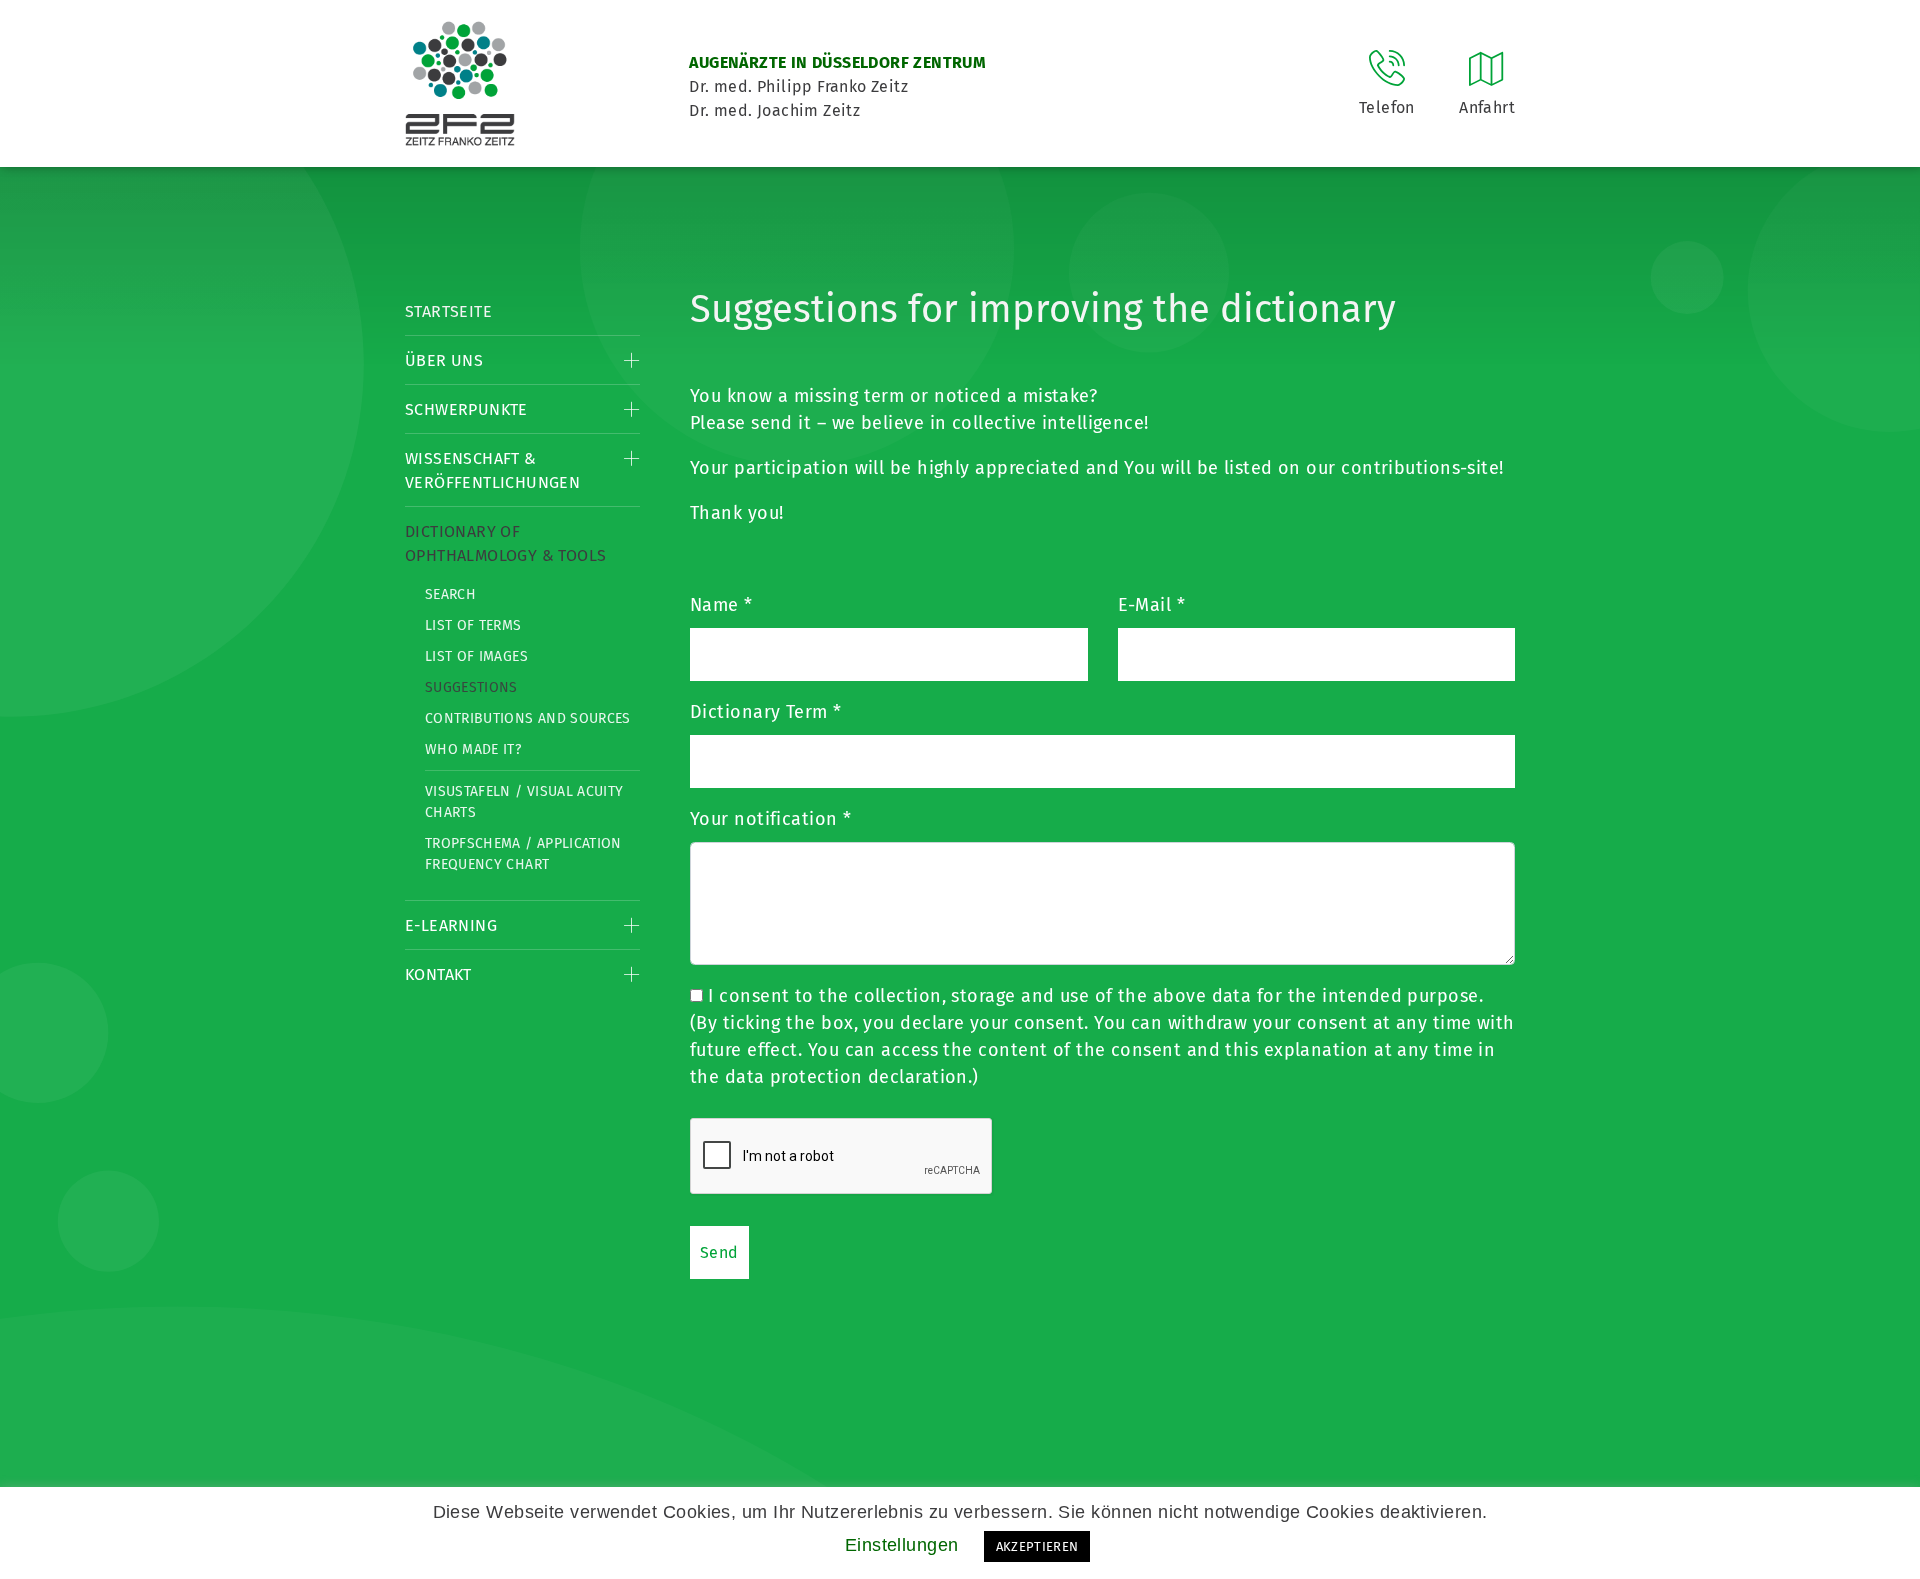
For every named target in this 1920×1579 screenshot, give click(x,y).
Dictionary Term (766, 712)
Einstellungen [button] (902, 1545)
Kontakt (438, 974)
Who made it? (473, 749)
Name (721, 605)
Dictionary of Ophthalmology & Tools (505, 543)
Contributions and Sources (528, 718)
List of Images (476, 656)
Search (450, 594)
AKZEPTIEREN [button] (1037, 1546)
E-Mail (1152, 605)
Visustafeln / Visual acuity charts (524, 802)
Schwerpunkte (466, 409)
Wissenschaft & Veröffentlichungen (492, 470)
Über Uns (444, 360)
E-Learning (451, 925)
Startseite (448, 311)
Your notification (771, 819)
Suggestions (471, 687)
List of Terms (473, 625)
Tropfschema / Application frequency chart (523, 854)
